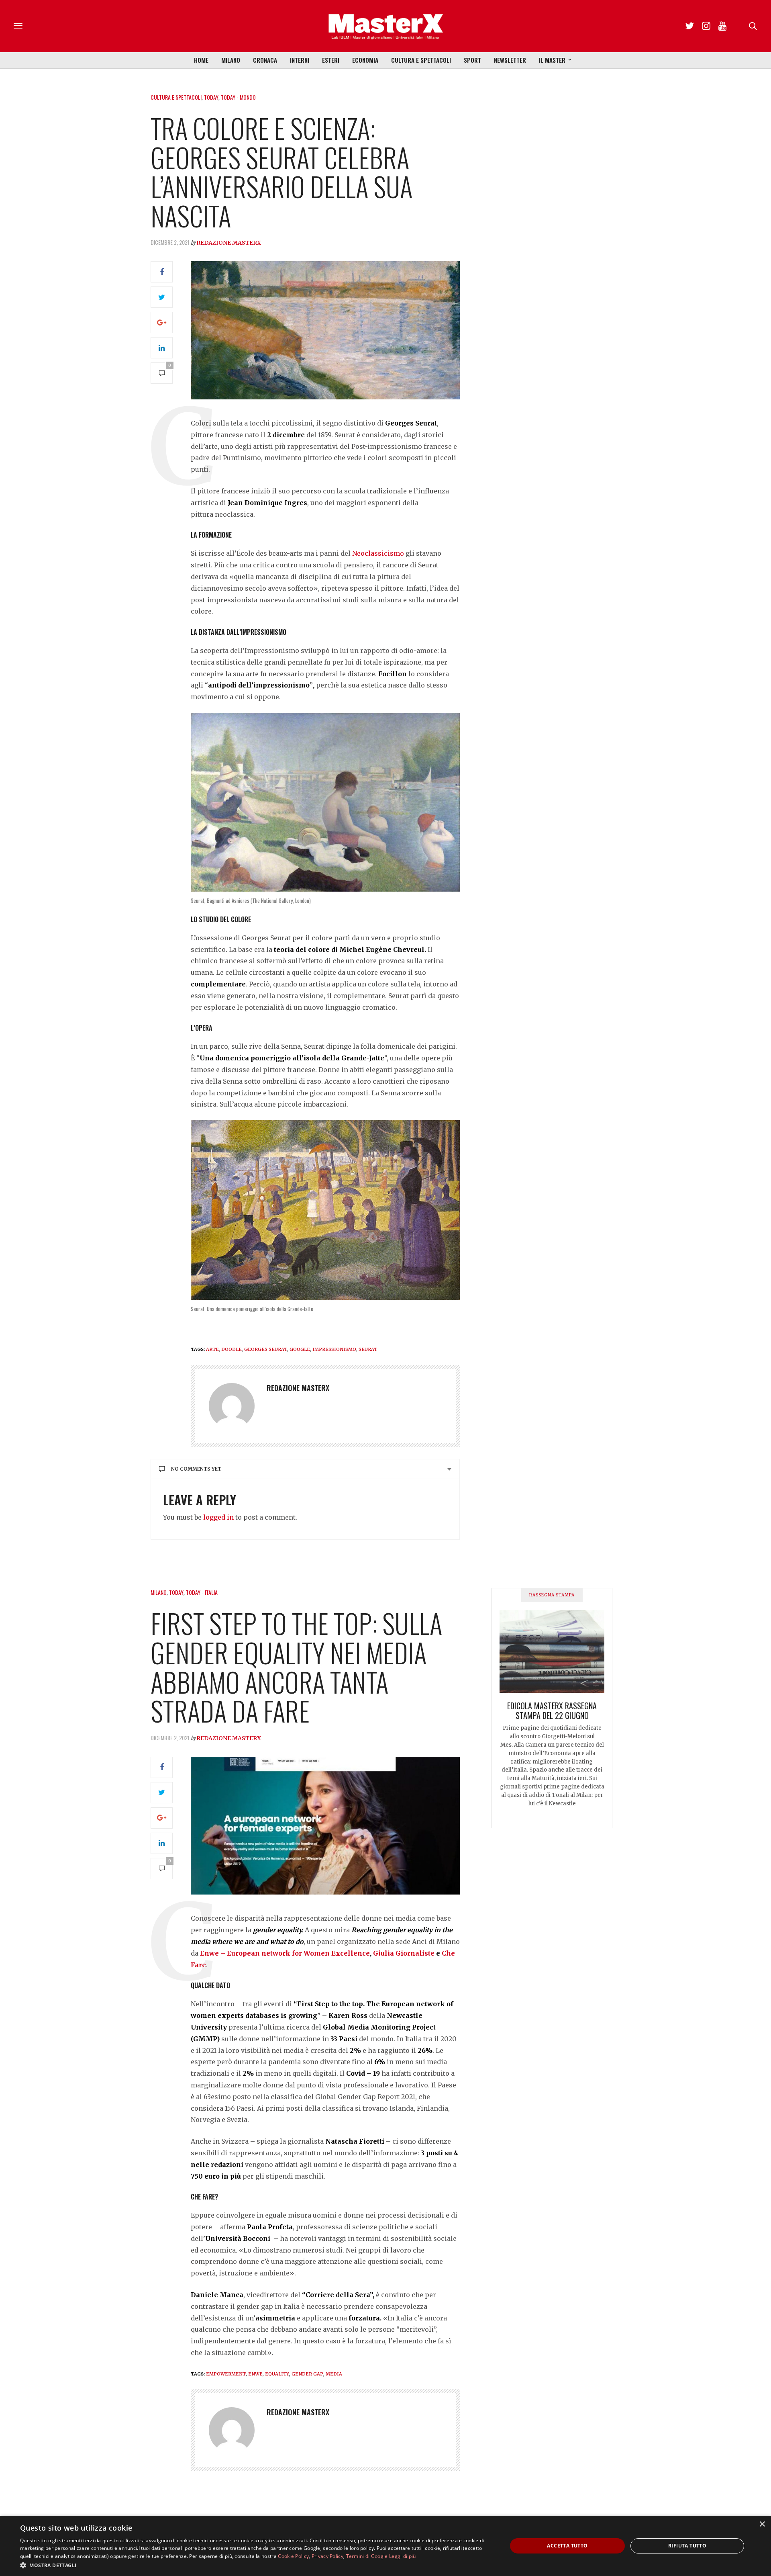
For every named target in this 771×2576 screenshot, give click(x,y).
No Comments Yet (196, 1469)
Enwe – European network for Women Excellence (285, 1953)
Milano (231, 60)
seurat (368, 1349)
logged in (218, 1517)
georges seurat (266, 1349)
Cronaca (265, 60)
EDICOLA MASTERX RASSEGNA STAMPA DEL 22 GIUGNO (552, 1711)
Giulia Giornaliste (404, 1953)
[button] (256, 2565)
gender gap (307, 2374)
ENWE (255, 2374)
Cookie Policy (293, 2556)
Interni (300, 60)
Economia (365, 60)
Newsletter (510, 60)
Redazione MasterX (229, 243)
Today (211, 97)
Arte (212, 1349)
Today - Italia (202, 1592)
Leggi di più (403, 2556)
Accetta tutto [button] (567, 2546)
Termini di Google (367, 2556)
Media (334, 2374)
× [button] (762, 2524)
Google (300, 1349)
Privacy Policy (327, 2556)
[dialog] (385, 2546)
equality (277, 2374)
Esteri (331, 60)
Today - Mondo (238, 97)
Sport (472, 60)
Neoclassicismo (378, 553)
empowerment (226, 2374)
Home (201, 60)
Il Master (552, 60)
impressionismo (334, 1349)
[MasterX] (385, 26)
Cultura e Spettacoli (421, 60)
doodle (232, 1349)
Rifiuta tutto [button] (687, 2546)
